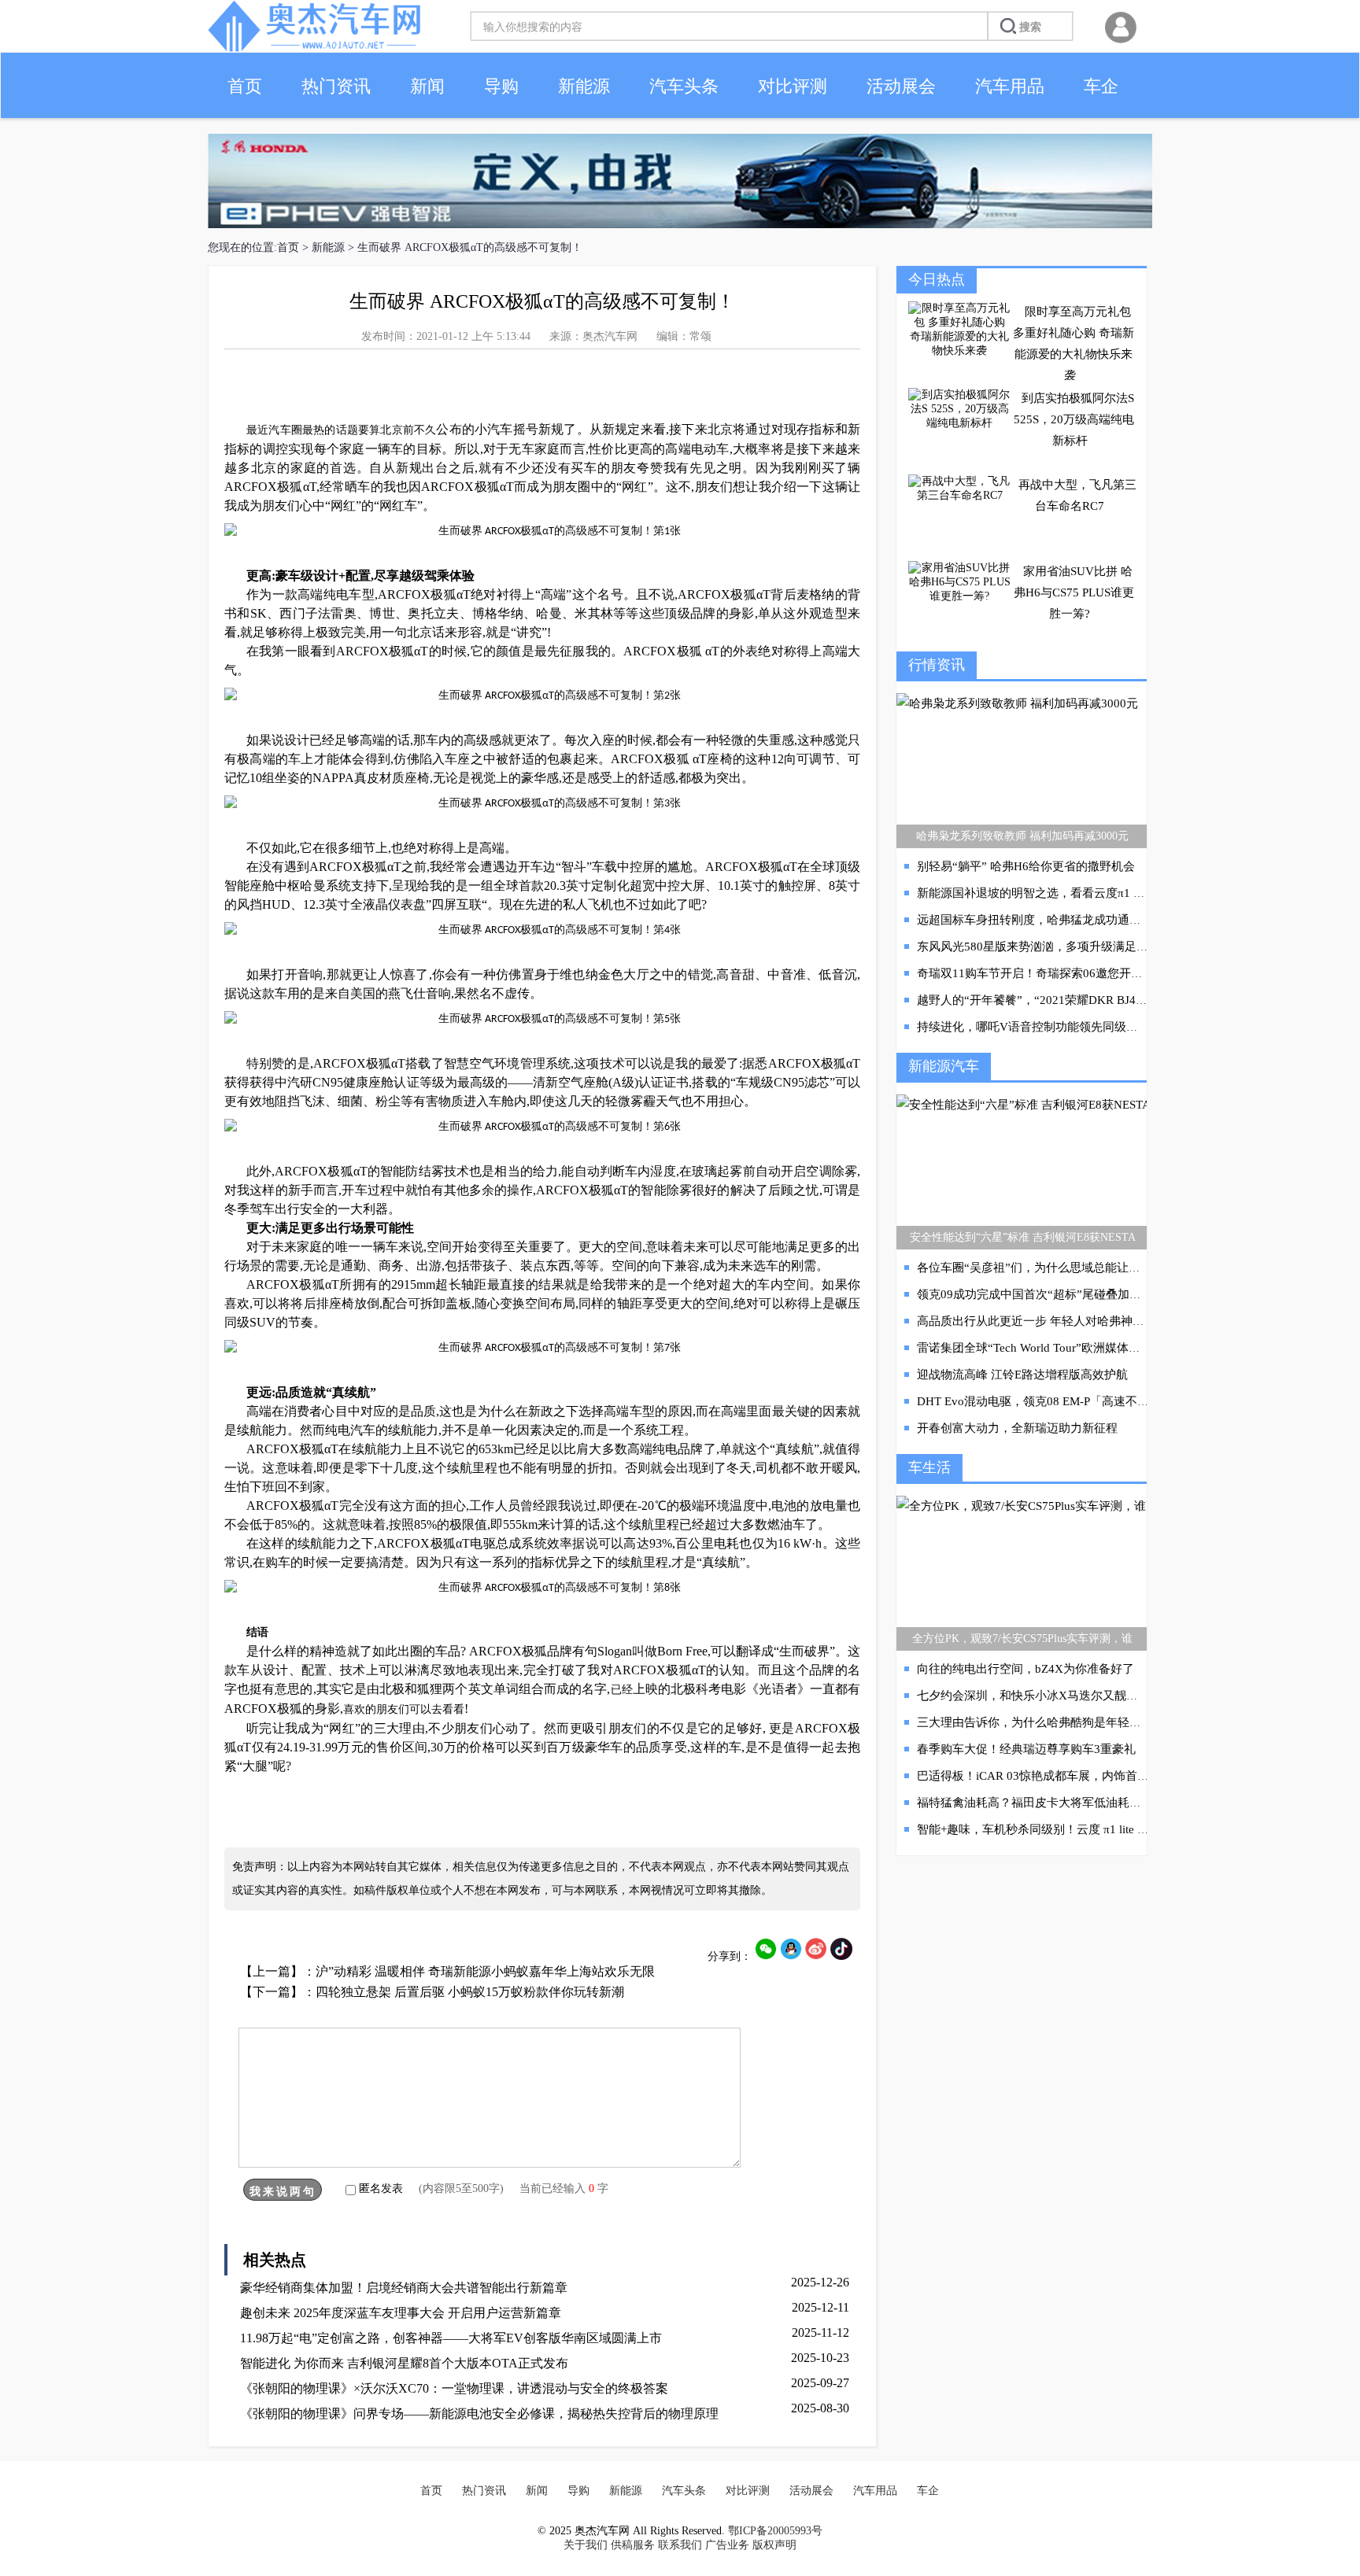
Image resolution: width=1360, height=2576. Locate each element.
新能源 (584, 86)
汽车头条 (684, 86)
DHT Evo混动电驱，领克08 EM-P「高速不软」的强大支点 (1068, 1401)
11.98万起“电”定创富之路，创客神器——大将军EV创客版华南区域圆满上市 (451, 2338)
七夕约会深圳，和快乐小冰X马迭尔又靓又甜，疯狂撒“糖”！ (1074, 1696)
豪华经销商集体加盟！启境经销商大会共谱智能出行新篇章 (404, 2288)
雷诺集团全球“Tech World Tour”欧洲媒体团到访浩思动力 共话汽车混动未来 (1113, 1348)
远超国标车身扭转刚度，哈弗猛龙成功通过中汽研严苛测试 (1070, 920)
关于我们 (586, 2545)
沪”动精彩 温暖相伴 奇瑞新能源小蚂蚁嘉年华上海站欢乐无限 (485, 1971)
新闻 (427, 86)
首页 (245, 86)
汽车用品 (1010, 86)
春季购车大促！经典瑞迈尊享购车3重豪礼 (1026, 1749)
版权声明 (774, 2545)
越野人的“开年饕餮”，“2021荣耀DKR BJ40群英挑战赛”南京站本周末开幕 (1109, 1000)
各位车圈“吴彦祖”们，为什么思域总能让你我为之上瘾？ (1064, 1268)
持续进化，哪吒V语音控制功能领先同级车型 (1033, 1027)
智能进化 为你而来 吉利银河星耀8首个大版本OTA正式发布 (404, 2363)
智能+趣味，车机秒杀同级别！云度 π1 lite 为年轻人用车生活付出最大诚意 (1110, 1829)
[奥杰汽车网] (314, 48)
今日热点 (937, 279)
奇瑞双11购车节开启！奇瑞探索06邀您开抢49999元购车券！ (1075, 973)
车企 (1101, 86)
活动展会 (901, 86)
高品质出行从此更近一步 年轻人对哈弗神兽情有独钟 (1054, 1321)
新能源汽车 (944, 1066)
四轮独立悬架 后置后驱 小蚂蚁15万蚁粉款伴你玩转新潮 (470, 1992)
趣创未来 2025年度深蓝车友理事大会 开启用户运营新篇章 (401, 2313)
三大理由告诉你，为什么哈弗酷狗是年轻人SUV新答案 (1059, 1722)
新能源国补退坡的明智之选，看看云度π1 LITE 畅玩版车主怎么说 (1087, 893)
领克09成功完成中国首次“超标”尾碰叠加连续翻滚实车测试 (1070, 1294)
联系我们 (680, 2545)
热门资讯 (336, 86)
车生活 (929, 1467)
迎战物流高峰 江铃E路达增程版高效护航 (1022, 1375)
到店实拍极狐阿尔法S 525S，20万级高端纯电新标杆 (1074, 419)
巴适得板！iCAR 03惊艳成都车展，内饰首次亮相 (1045, 1776)
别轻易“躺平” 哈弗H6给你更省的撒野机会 (1026, 866)
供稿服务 (633, 2545)
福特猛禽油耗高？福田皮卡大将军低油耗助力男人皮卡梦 (1064, 1803)
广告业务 (727, 2545)
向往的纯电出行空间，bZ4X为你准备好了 (1026, 1669)
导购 (501, 86)
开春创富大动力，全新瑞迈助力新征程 (1017, 1428)
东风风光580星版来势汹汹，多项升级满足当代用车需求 (1062, 947)
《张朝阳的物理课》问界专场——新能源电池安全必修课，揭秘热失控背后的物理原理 (479, 2414)
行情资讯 (937, 665)
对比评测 (793, 86)
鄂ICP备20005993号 (775, 2531)
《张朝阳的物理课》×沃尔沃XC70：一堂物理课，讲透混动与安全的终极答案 (454, 2388)
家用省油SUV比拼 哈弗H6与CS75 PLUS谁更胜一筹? (1074, 592)
